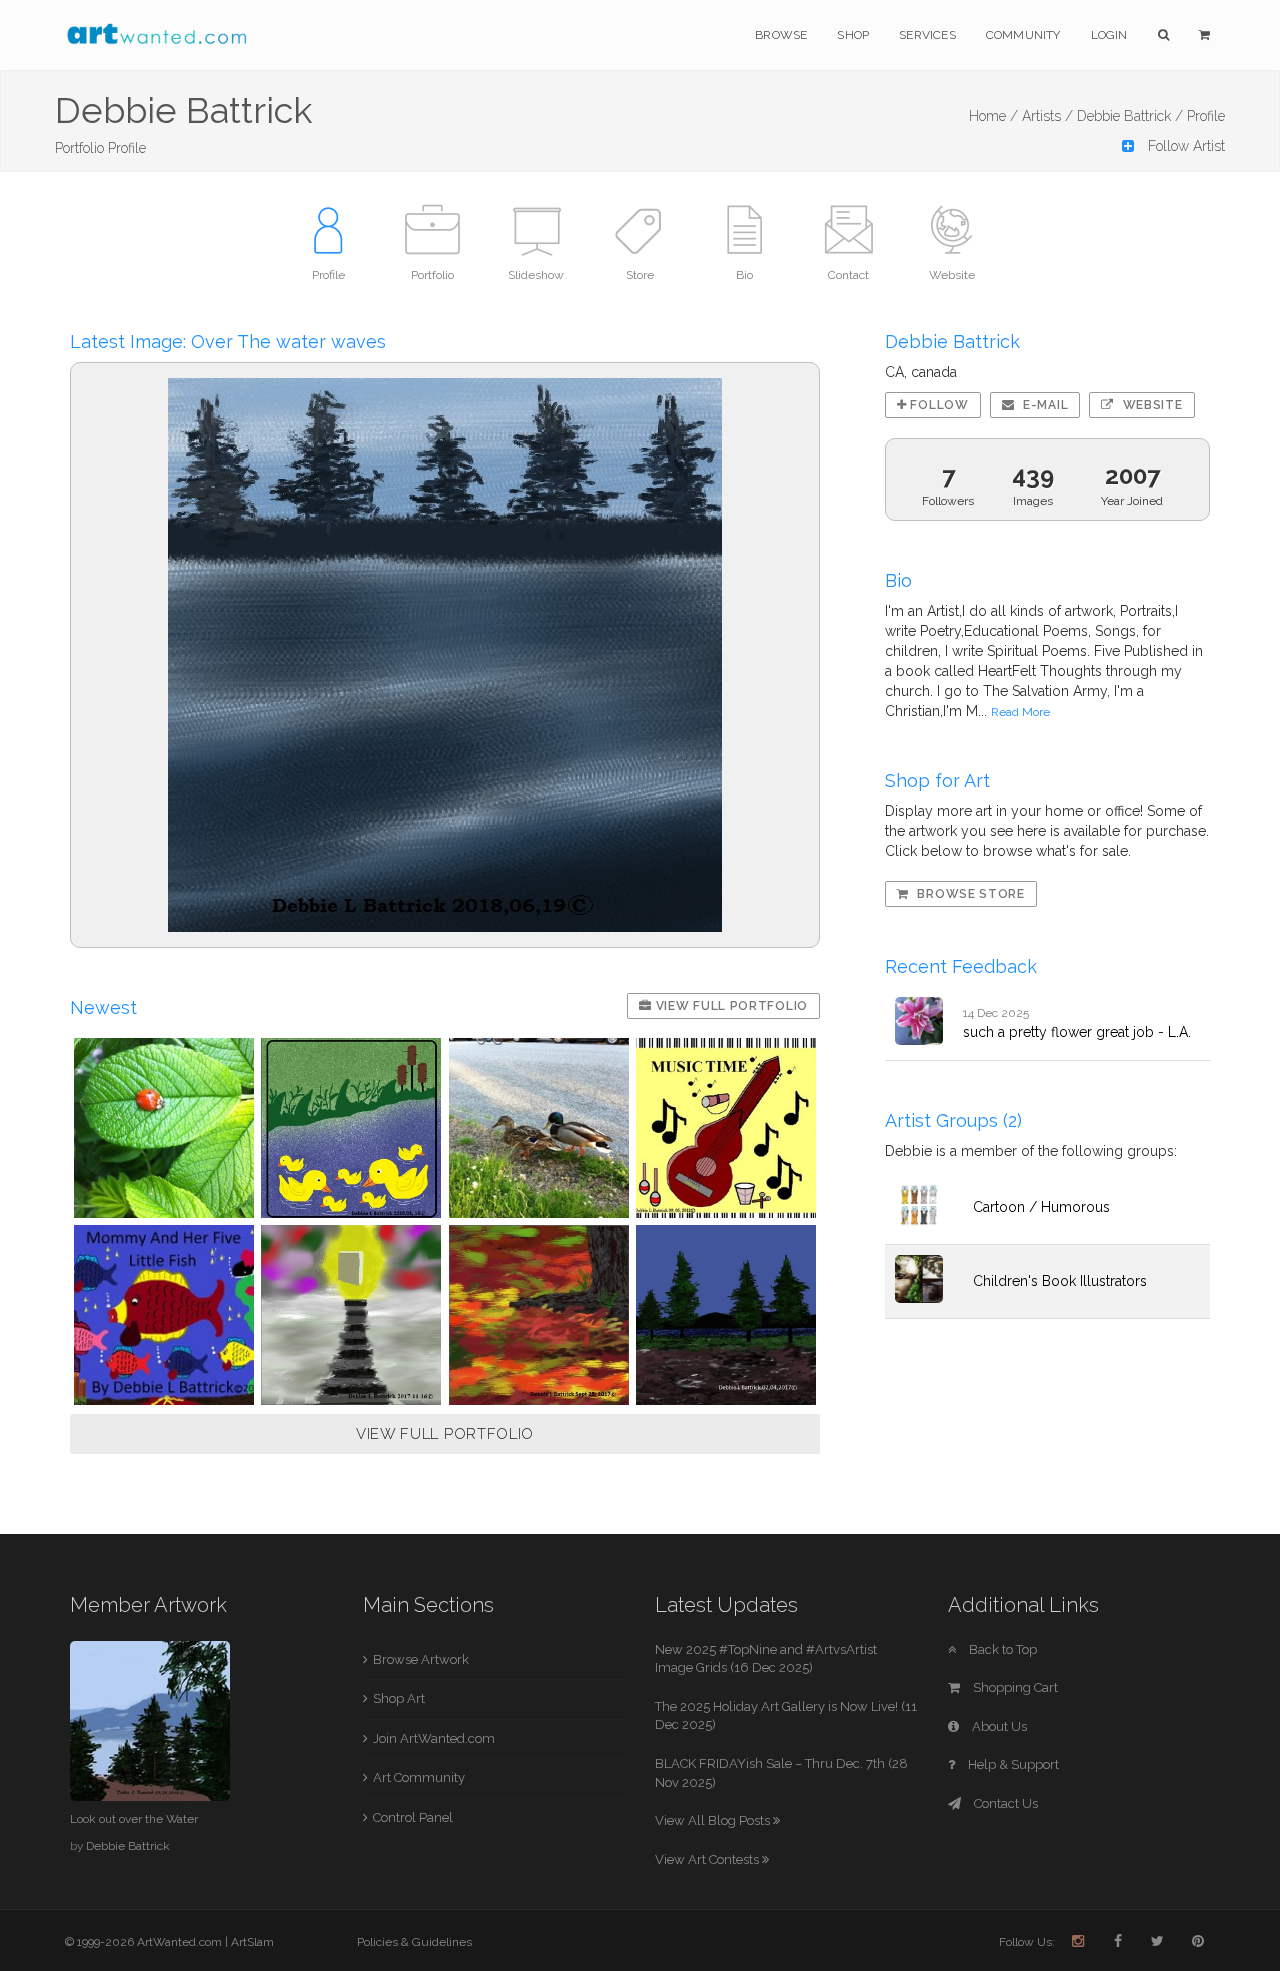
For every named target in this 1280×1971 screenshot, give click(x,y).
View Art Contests (708, 1859)
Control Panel (413, 1817)
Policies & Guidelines (414, 1942)
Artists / (1047, 116)
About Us (998, 1726)
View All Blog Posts (714, 1820)
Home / (993, 116)
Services (927, 35)
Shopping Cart (1014, 1687)
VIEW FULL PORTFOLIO (445, 1434)
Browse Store (969, 894)
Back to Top (1001, 1649)
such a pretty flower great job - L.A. (1077, 1032)
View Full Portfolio (730, 1006)
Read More (1020, 712)
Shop (853, 35)
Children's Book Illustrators (1060, 1281)
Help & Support (1012, 1764)
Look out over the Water (134, 1819)
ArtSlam (252, 1942)
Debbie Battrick (128, 1846)
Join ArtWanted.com (434, 1738)
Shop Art (399, 1698)
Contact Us (1004, 1803)
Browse (781, 35)
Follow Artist (1184, 146)
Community (1023, 35)
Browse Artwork (421, 1659)
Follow (938, 405)
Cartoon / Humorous (1041, 1207)
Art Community (419, 1777)
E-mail (1043, 405)
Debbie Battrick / (1130, 116)
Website (1151, 405)
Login (1109, 35)
